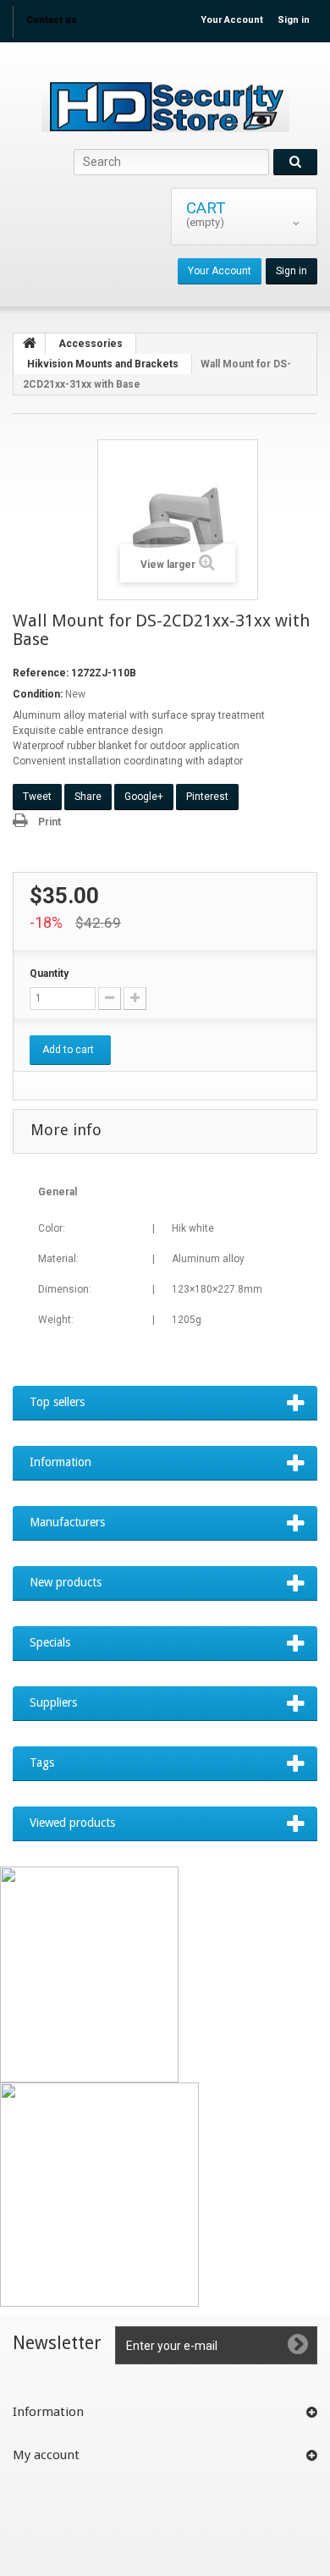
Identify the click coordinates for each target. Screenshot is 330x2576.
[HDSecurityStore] (165, 106)
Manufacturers (67, 1522)
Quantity (49, 974)
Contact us (52, 20)
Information (60, 1462)
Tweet (37, 797)
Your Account (232, 20)
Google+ (144, 797)
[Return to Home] (30, 344)
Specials (50, 1642)
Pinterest (207, 797)
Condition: (38, 694)
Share (88, 797)
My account (46, 2455)
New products (66, 1582)
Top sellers (57, 1402)
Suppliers (53, 1702)
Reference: (41, 673)
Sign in (294, 20)
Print (49, 822)
